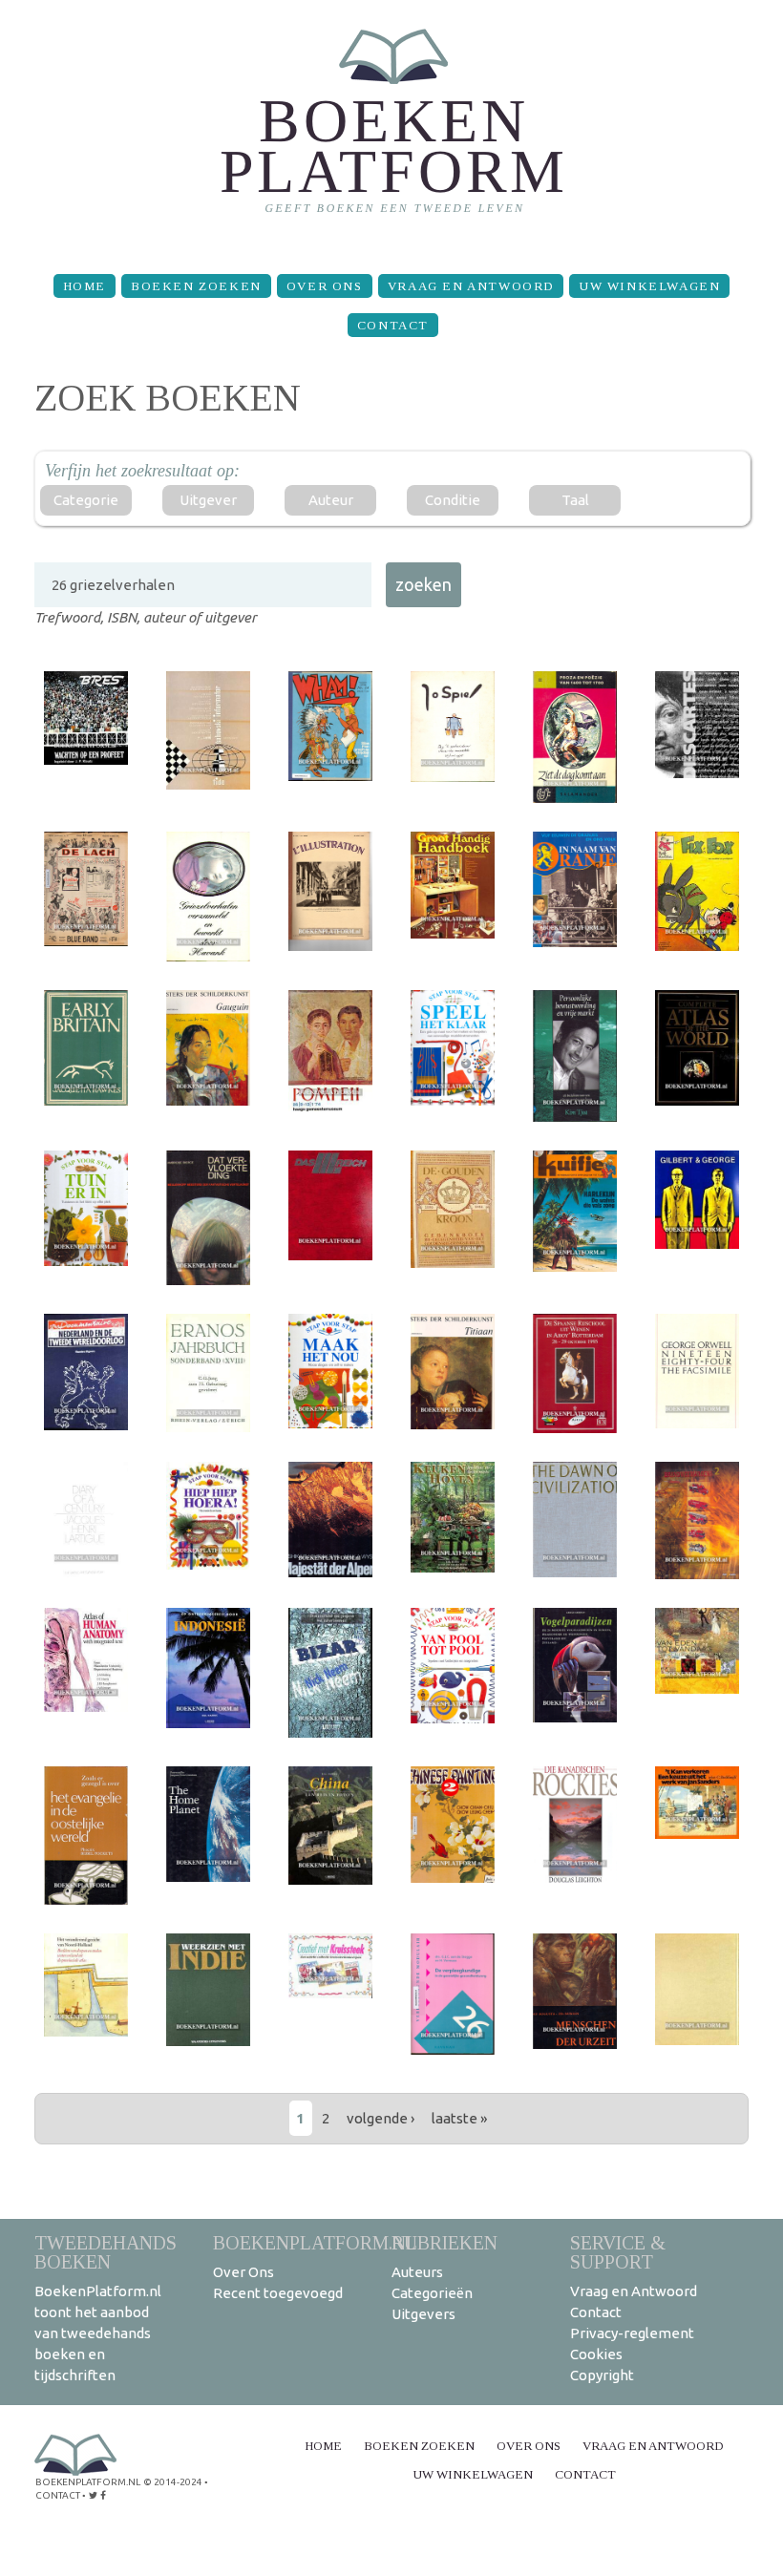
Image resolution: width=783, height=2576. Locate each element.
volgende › (381, 2118)
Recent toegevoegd (278, 2293)
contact (58, 2495)
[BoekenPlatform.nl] (392, 129)
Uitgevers (423, 2314)
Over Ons (325, 286)
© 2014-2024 (173, 2482)
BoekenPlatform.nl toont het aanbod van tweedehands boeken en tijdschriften (98, 2333)
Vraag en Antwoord (471, 286)
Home (85, 286)
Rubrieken (444, 2242)
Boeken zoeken (196, 286)
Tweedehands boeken (106, 2252)
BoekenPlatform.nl (315, 2242)
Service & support (618, 2252)
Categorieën (432, 2293)
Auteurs (417, 2272)
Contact (393, 325)
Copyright (602, 2375)
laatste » (459, 2118)
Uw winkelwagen (649, 286)
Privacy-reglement (632, 2333)
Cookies (596, 2354)
